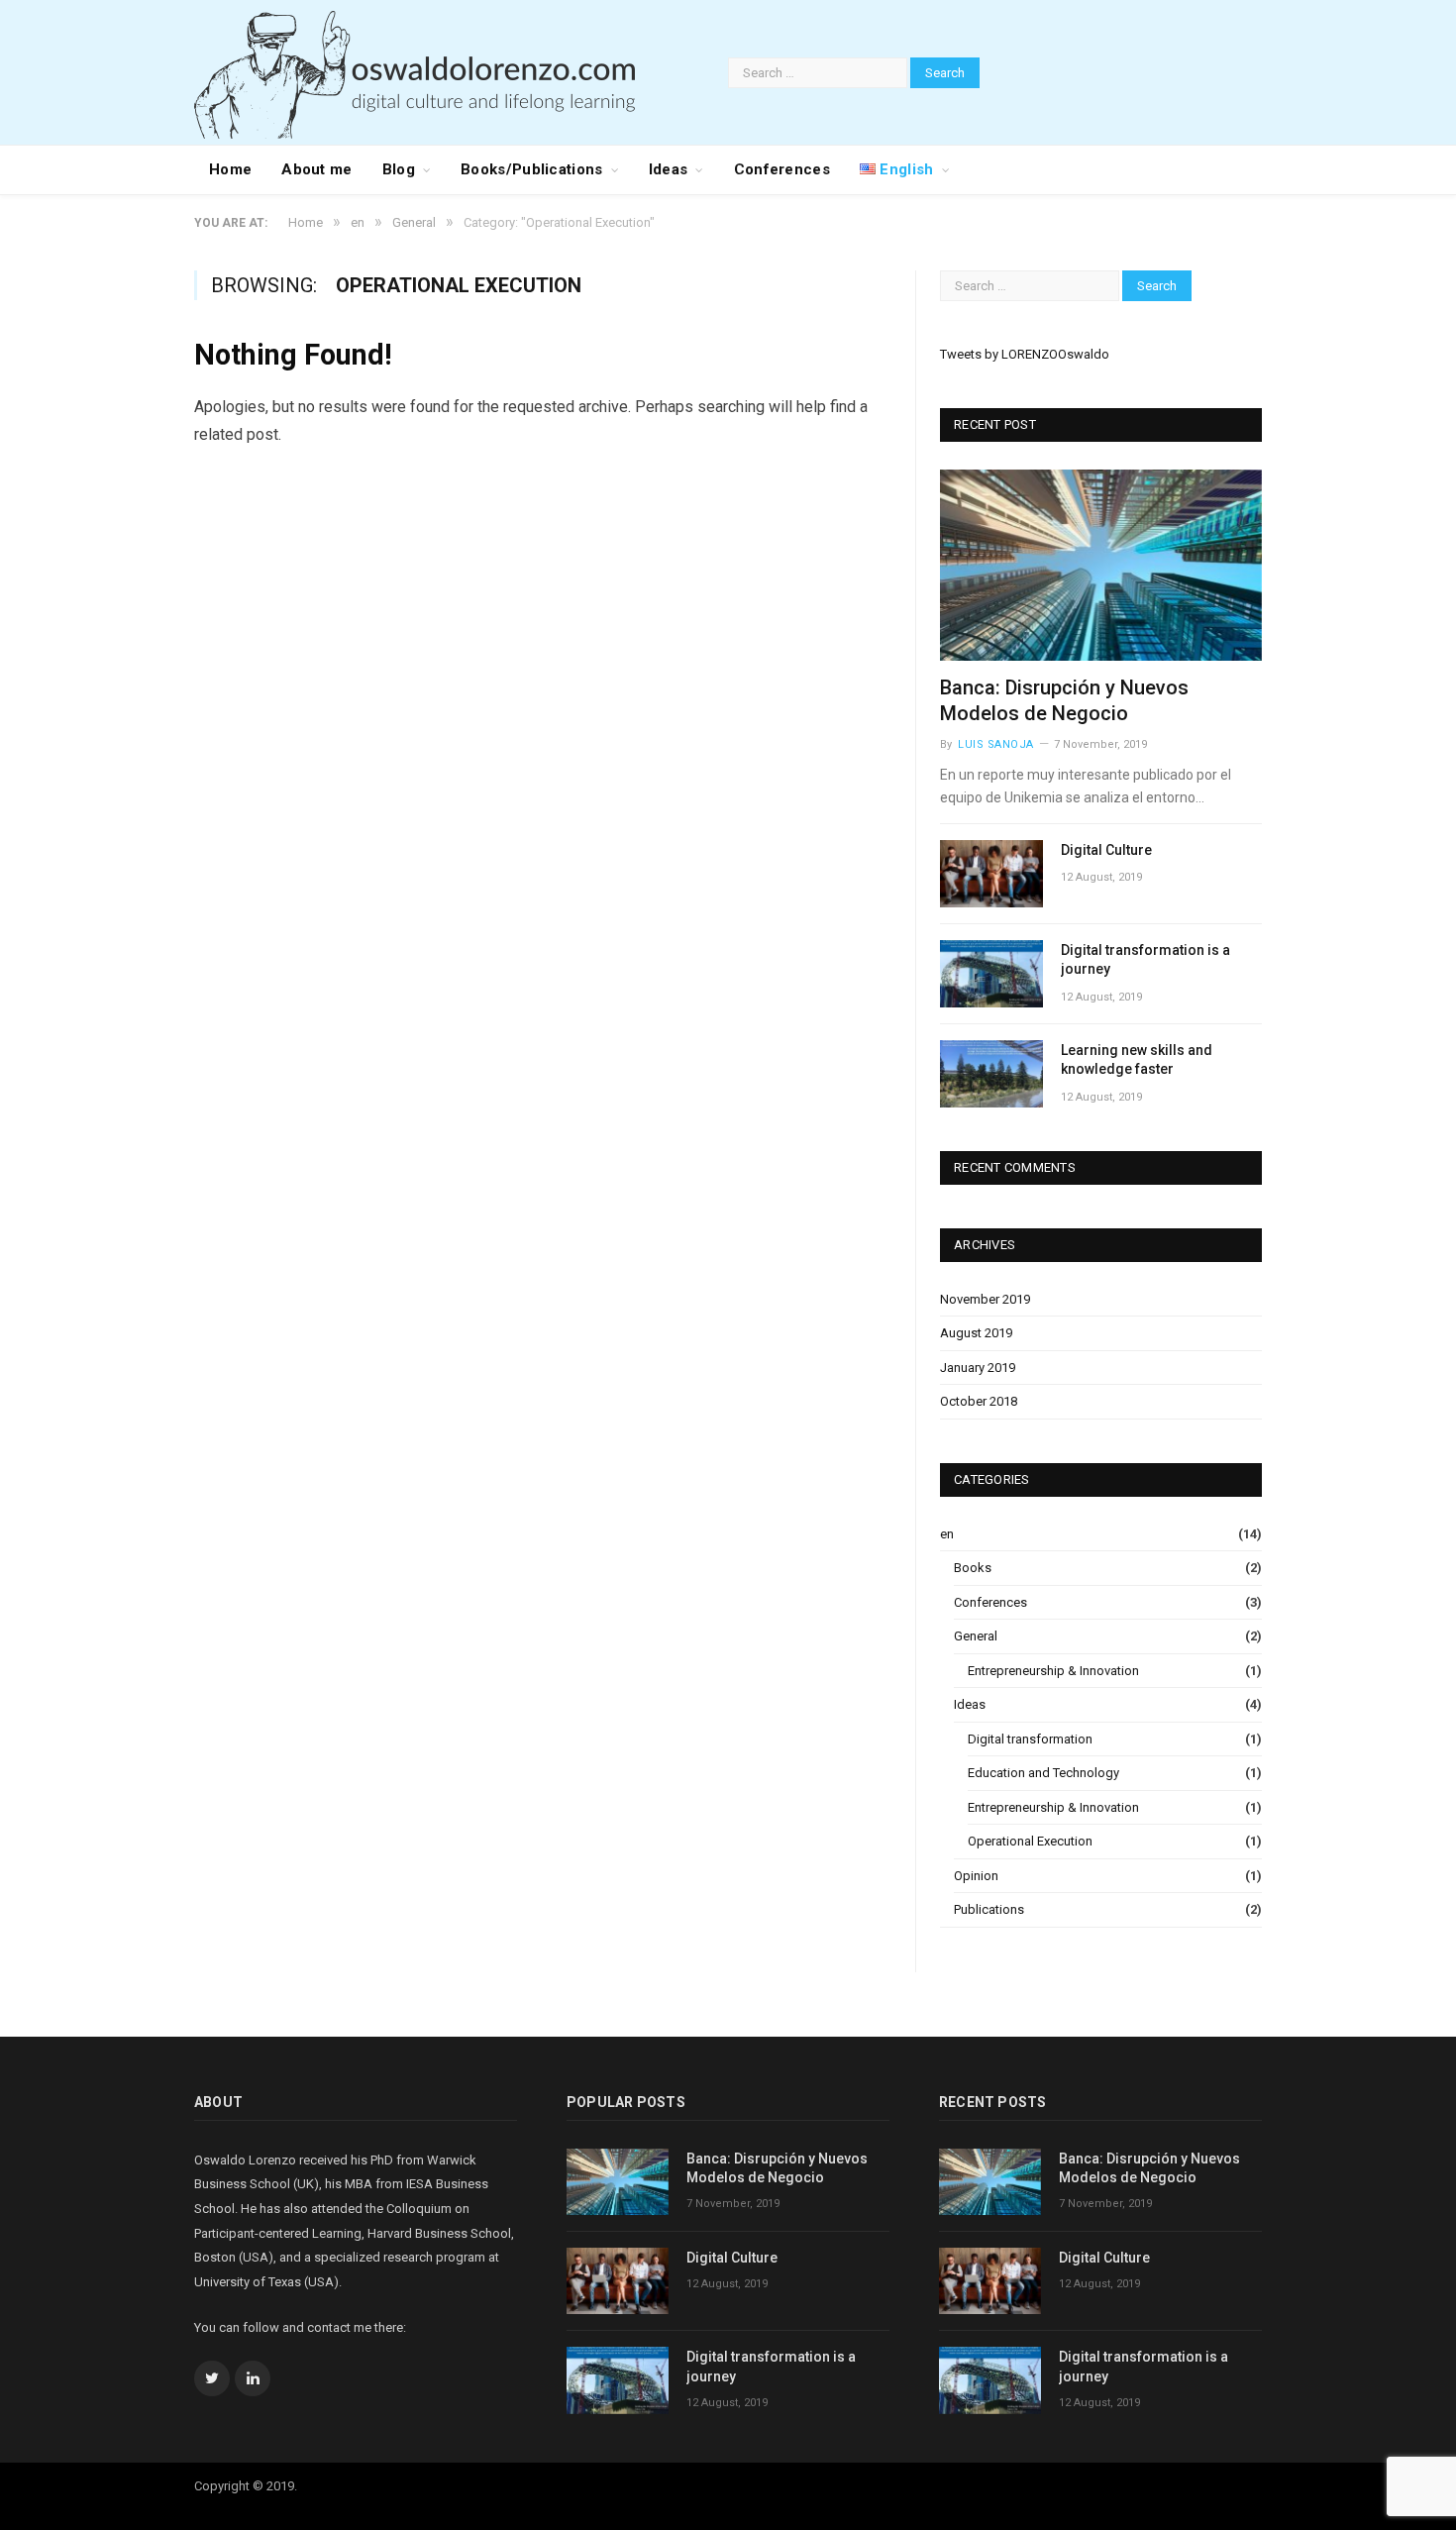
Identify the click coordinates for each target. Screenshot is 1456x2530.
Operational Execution (1030, 1841)
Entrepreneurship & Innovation (1053, 1671)
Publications (989, 1909)
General (976, 1636)
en (947, 1534)
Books (973, 1568)
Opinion (976, 1876)
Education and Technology (1043, 1773)
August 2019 (976, 1333)
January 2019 (978, 1368)
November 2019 (985, 1299)
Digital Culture (1106, 850)
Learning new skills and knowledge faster (1137, 1060)
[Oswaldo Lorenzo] (415, 72)
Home (230, 169)
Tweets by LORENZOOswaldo (1025, 354)
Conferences (782, 169)
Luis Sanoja (996, 744)
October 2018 (979, 1401)
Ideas (669, 169)
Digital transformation (1030, 1739)
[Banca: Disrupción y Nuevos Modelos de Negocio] (1101, 565)
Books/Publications (531, 169)
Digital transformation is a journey (1145, 960)
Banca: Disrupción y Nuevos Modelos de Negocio (777, 2168)
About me (316, 169)
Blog (399, 169)
